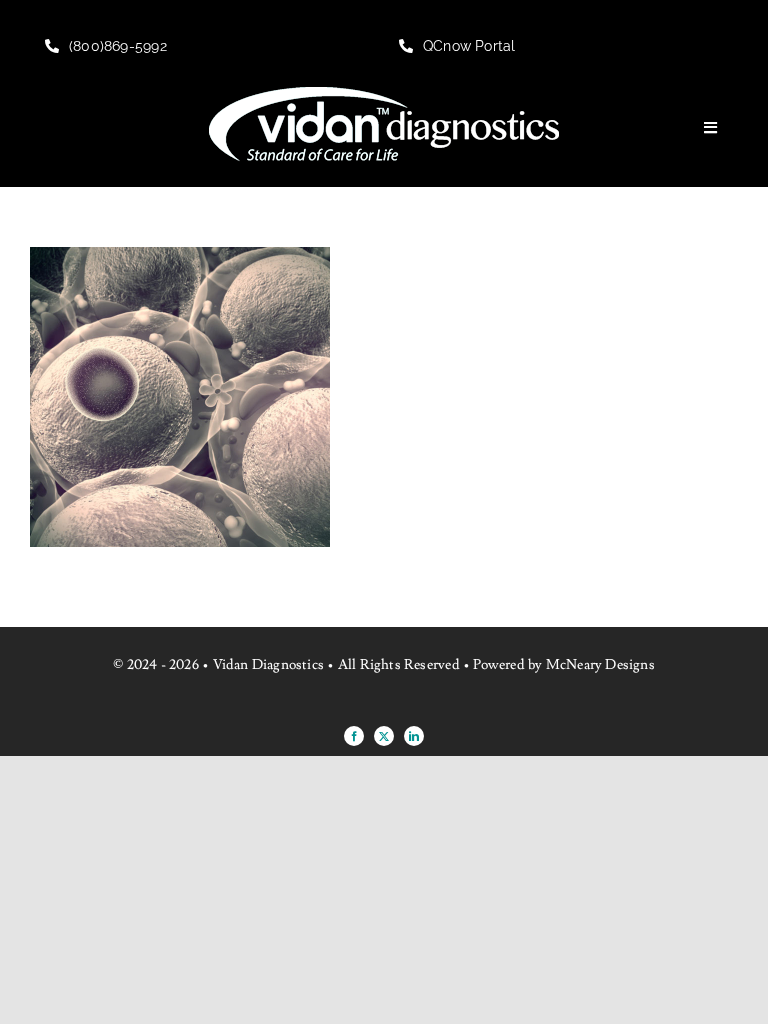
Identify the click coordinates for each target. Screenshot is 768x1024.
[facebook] (354, 736)
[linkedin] (414, 736)
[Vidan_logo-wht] (384, 95)
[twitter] (384, 736)
